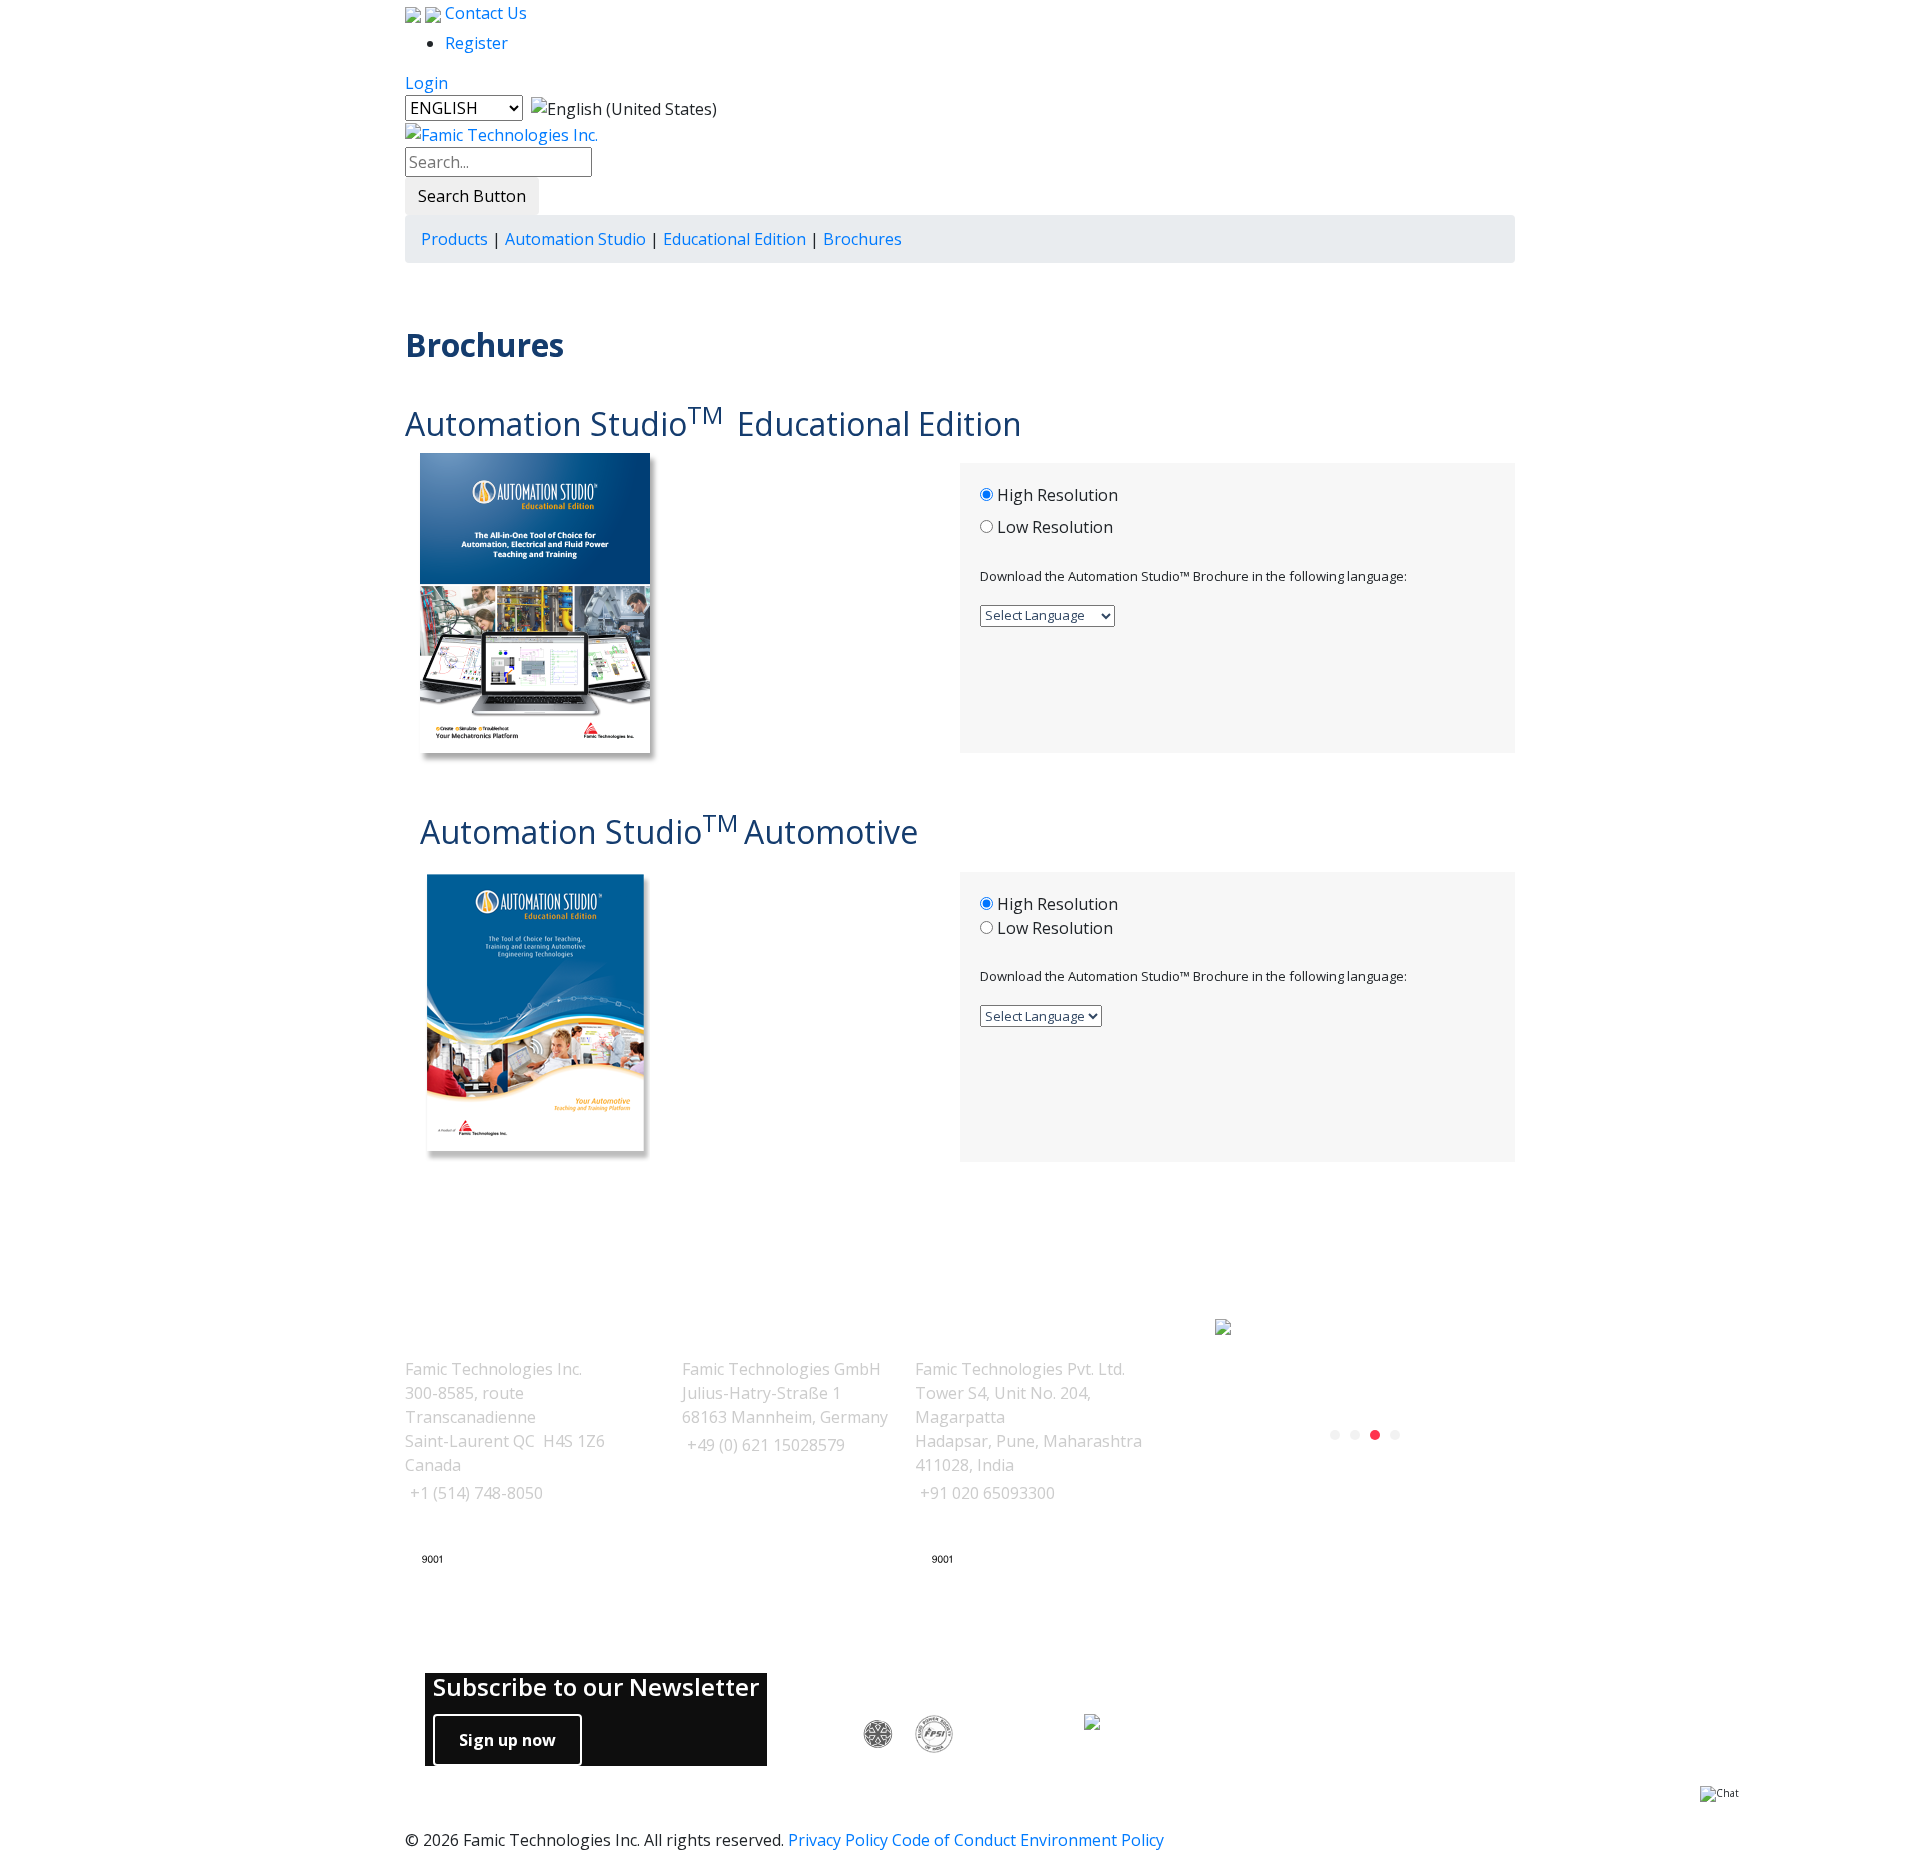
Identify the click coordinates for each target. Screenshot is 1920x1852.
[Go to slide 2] (1355, 1435)
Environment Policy (1092, 1840)
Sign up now (507, 1740)
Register (476, 43)
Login (426, 83)
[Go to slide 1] (1335, 1435)
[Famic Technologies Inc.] (501, 133)
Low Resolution (1055, 527)
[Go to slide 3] (1375, 1435)
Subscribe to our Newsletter (596, 1687)
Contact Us (484, 13)
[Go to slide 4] (1395, 1435)
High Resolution (1057, 495)
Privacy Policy (838, 1840)
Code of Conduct (954, 1840)
